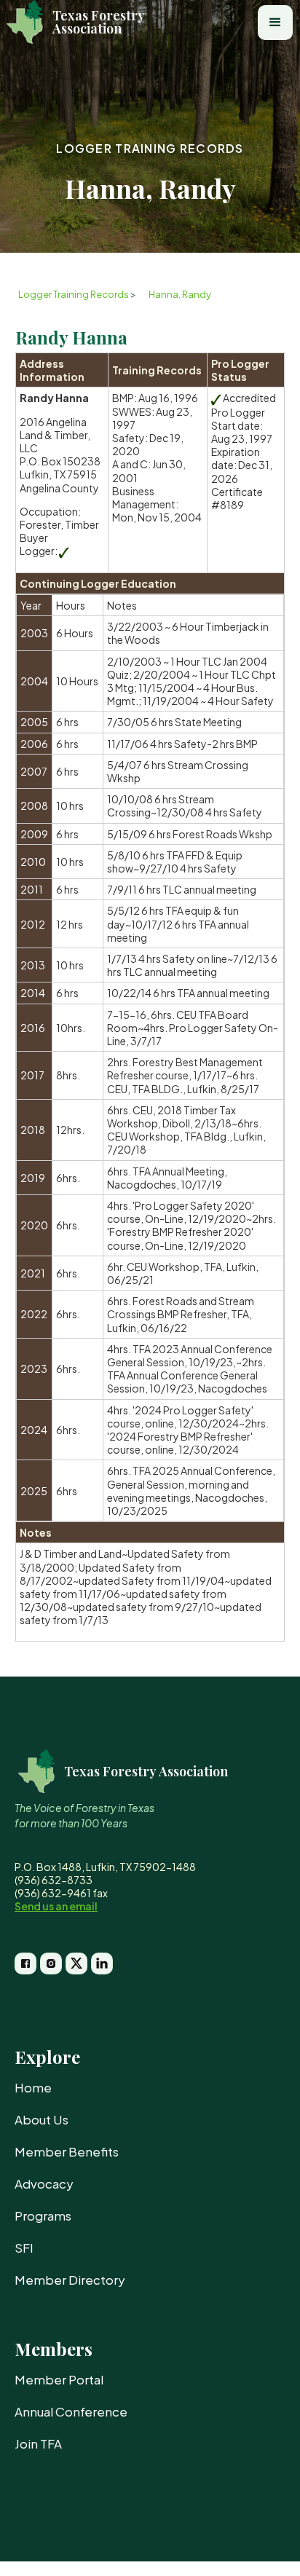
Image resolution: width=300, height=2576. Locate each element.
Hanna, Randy (180, 294)
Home (33, 2087)
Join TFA (38, 2443)
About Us (42, 2119)
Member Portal (59, 2379)
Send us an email (56, 1906)
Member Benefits (67, 2151)
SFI (24, 2248)
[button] (275, 23)
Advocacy (44, 2183)
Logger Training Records (150, 148)
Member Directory (70, 2280)
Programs (43, 2215)
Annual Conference (71, 2411)
